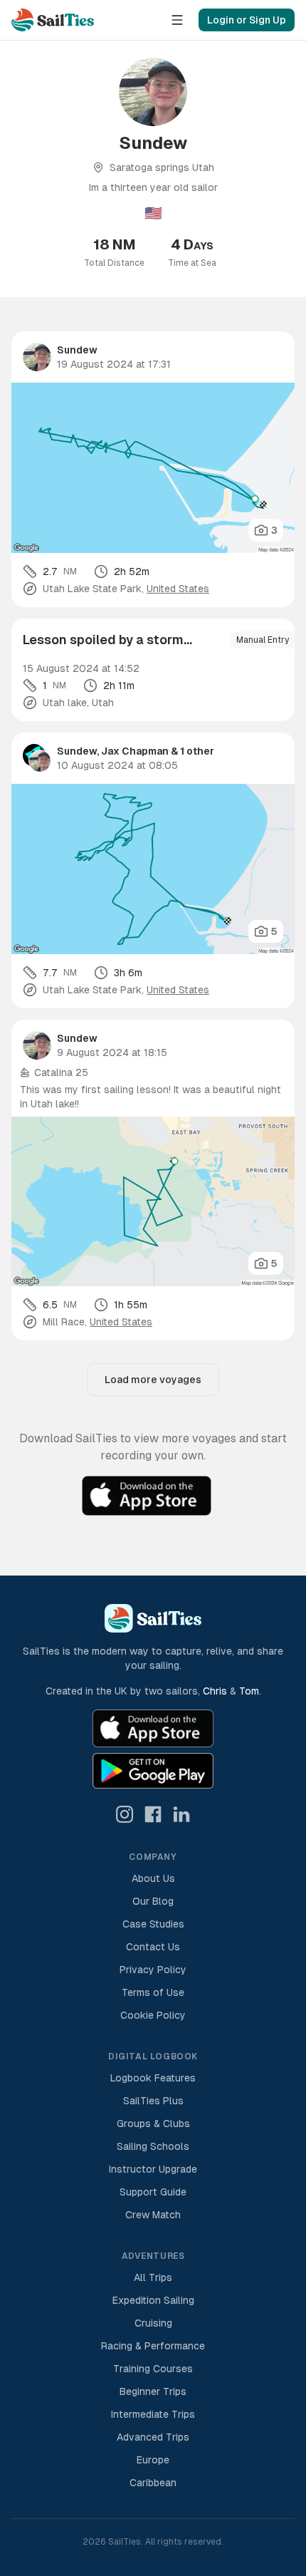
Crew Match (153, 2215)
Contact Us (153, 1947)
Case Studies (153, 1924)
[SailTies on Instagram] (125, 1814)
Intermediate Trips (153, 2414)
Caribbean (153, 2483)
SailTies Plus (153, 2101)
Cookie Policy (153, 2015)
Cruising (153, 2323)
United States (178, 589)
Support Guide (153, 2192)
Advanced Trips (153, 2437)
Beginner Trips (153, 2391)
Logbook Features (153, 2078)
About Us (153, 1878)
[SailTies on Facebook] (153, 1814)
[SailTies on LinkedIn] (181, 1814)
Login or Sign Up (247, 20)
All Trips (153, 2277)
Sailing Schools (153, 2146)
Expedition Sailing (153, 2300)
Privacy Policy (153, 1970)
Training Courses (153, 2369)
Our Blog (153, 1901)
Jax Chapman (135, 751)
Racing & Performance (153, 2346)
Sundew (77, 350)
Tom (249, 1691)
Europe (153, 2460)
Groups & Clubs (153, 2124)
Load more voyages (153, 1380)
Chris (215, 1691)
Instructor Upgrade (153, 2169)
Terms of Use (153, 1992)
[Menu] (177, 20)
